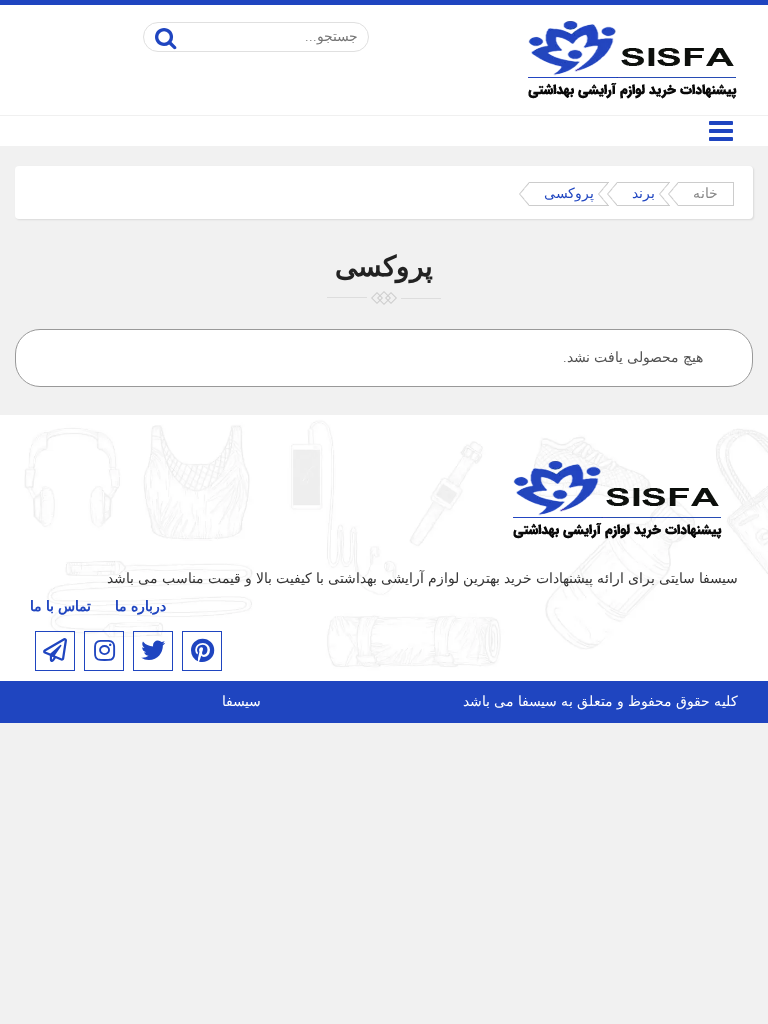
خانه (705, 193)
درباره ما (140, 606)
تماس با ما (60, 606)
